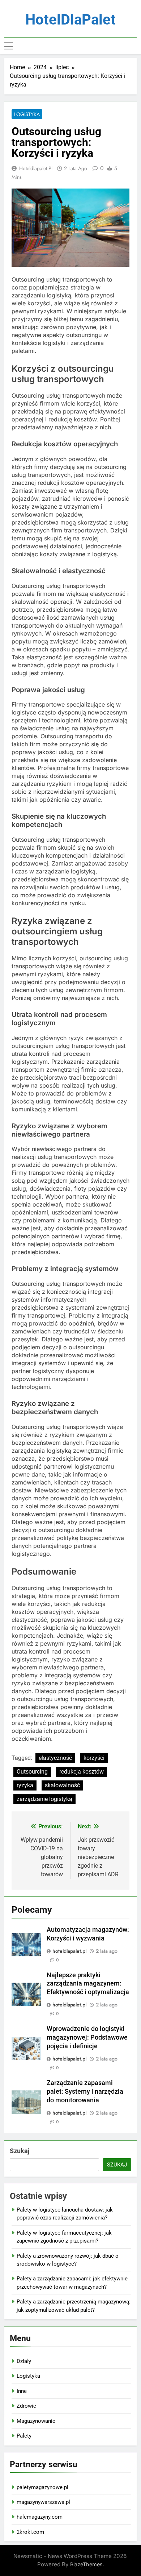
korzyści (94, 1758)
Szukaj (20, 2151)
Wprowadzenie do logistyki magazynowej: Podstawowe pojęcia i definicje (87, 2037)
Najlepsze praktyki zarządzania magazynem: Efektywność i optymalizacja (88, 1984)
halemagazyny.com (40, 2517)
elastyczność (55, 1758)
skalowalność (62, 1785)
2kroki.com (30, 2532)
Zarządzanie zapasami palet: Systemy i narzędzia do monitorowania (85, 2092)
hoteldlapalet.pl (36, 168)
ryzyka (25, 1785)
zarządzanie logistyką (44, 1799)
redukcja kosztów (82, 1772)
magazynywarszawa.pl (43, 2502)
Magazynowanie (36, 2421)
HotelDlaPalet (70, 20)
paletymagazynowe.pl (42, 2487)
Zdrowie (26, 2406)
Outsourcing (32, 1772)
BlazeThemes (86, 2564)
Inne (22, 2391)
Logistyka (27, 114)
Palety (24, 2436)
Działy (24, 2361)
